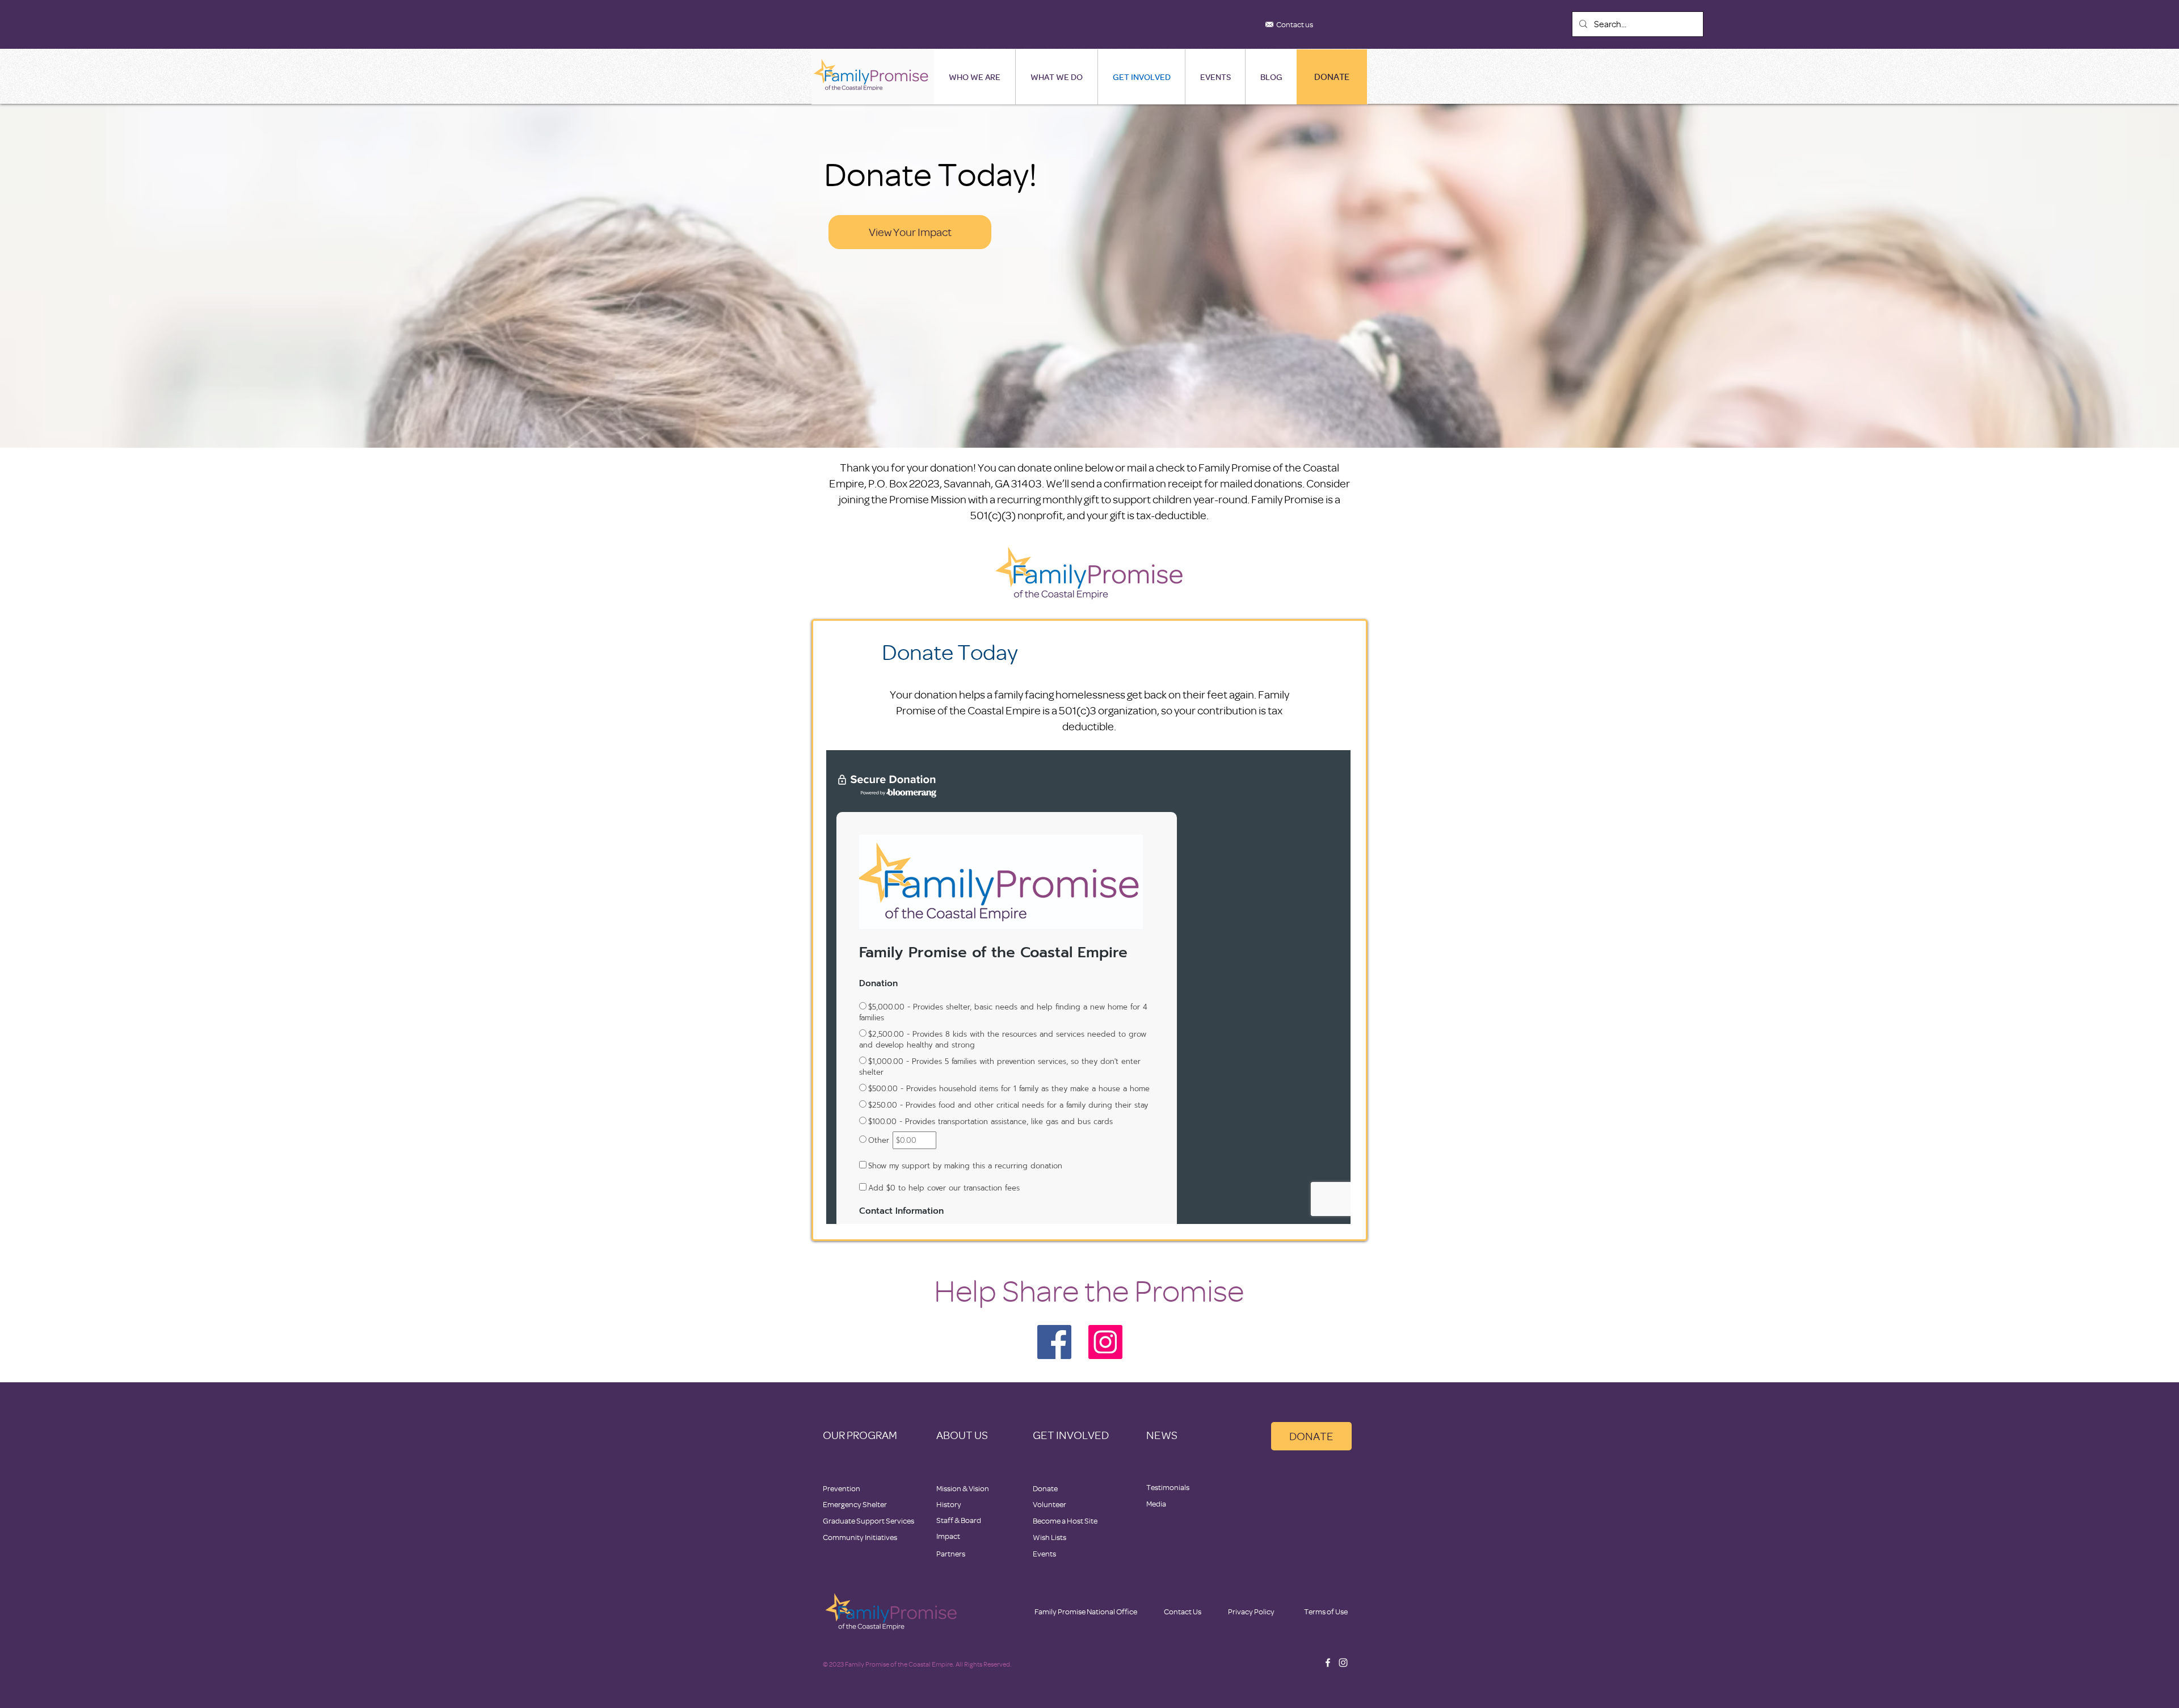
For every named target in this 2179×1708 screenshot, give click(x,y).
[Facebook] (1054, 1342)
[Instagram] (1105, 1342)
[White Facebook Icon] (1328, 1663)
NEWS (1162, 1435)
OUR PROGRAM (860, 1435)
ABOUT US (962, 1435)
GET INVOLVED (1071, 1435)
